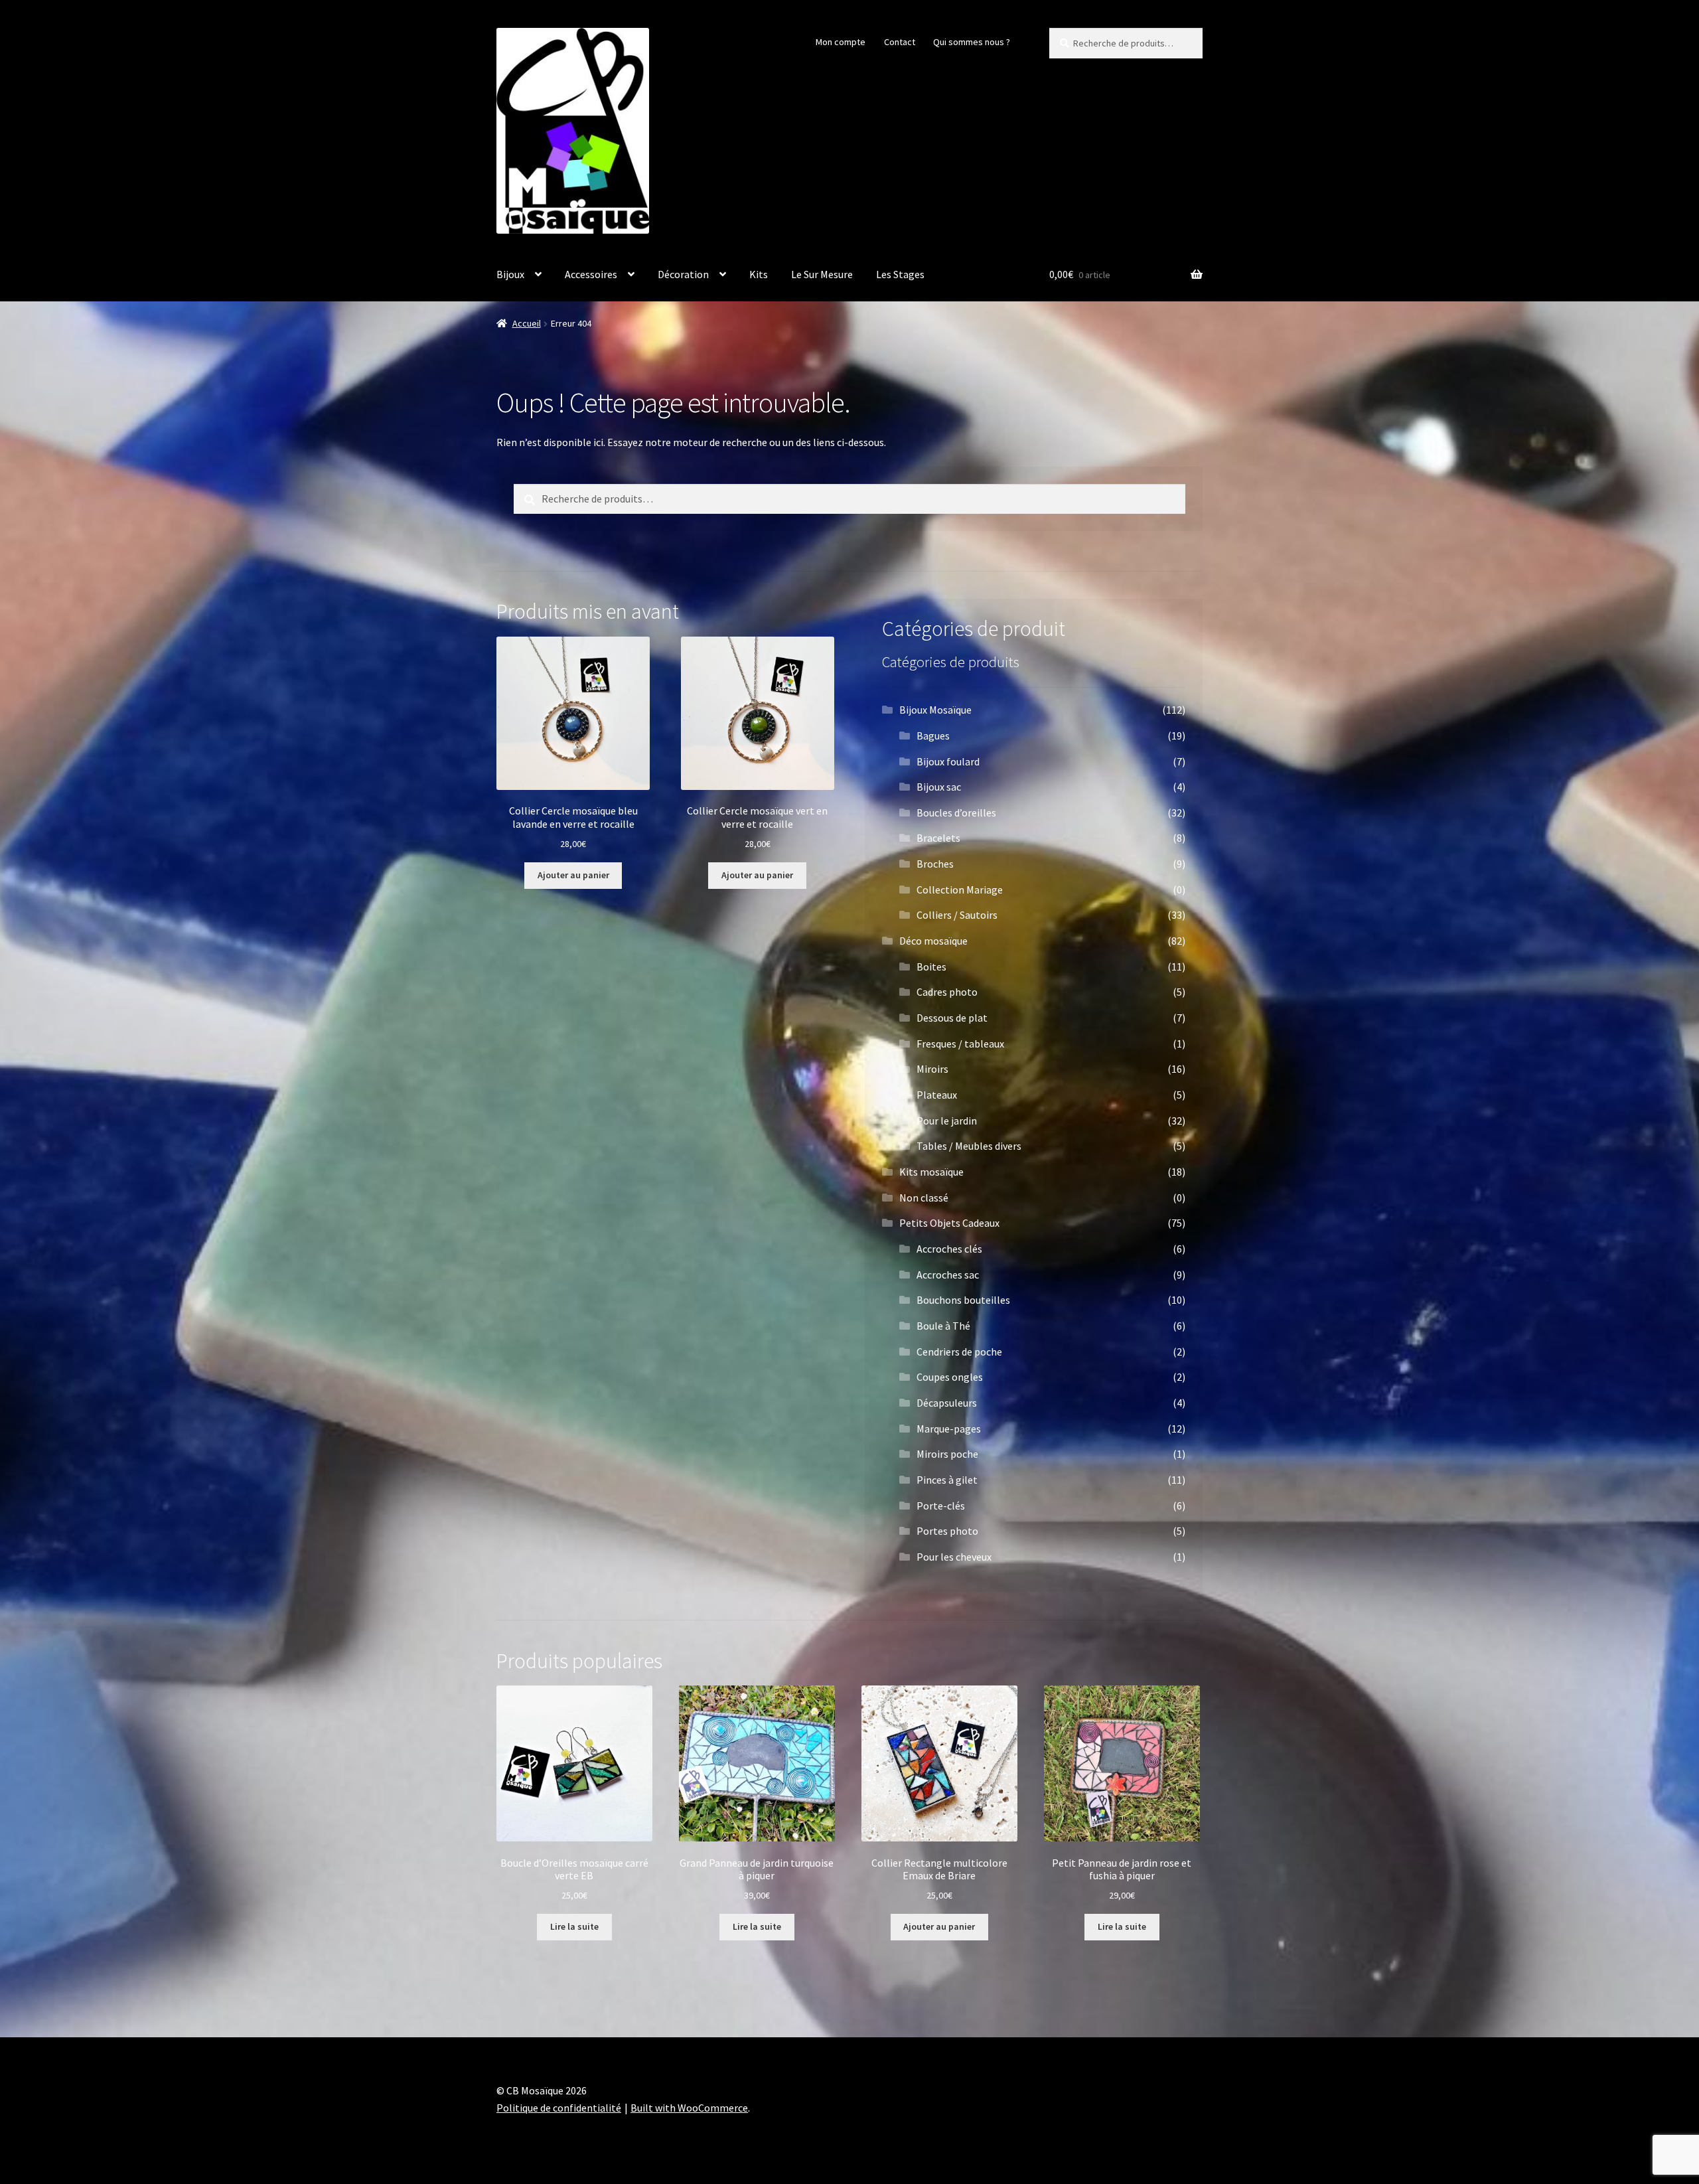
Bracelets (938, 838)
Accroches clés (949, 1249)
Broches (935, 864)
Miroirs (932, 1069)
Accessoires (591, 274)
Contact (900, 42)
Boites (931, 967)
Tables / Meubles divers (969, 1146)
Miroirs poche (947, 1454)
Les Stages (900, 274)
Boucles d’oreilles (956, 813)
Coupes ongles (950, 1377)
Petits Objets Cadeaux (949, 1223)
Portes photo (947, 1531)
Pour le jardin (947, 1121)
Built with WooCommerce (689, 2108)
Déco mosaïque (933, 941)
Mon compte (841, 42)
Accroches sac (948, 1275)
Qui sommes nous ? (972, 42)
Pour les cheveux (954, 1557)
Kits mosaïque (931, 1172)
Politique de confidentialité (559, 2108)
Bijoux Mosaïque (935, 710)
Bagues (933, 736)
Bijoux (510, 274)
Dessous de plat (952, 1018)
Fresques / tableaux (960, 1044)
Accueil (527, 323)
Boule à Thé (943, 1326)
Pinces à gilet (947, 1480)
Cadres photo (947, 992)
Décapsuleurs (947, 1403)
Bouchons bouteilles (963, 1300)
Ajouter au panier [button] (573, 875)
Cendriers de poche (959, 1352)
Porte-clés (941, 1506)
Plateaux (937, 1095)
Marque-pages (949, 1429)
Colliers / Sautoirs (957, 915)
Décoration (683, 274)
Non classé (924, 1198)
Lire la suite (574, 1926)
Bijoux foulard (948, 761)
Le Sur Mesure (822, 274)
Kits (759, 274)
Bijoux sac (939, 787)
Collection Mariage (960, 890)
